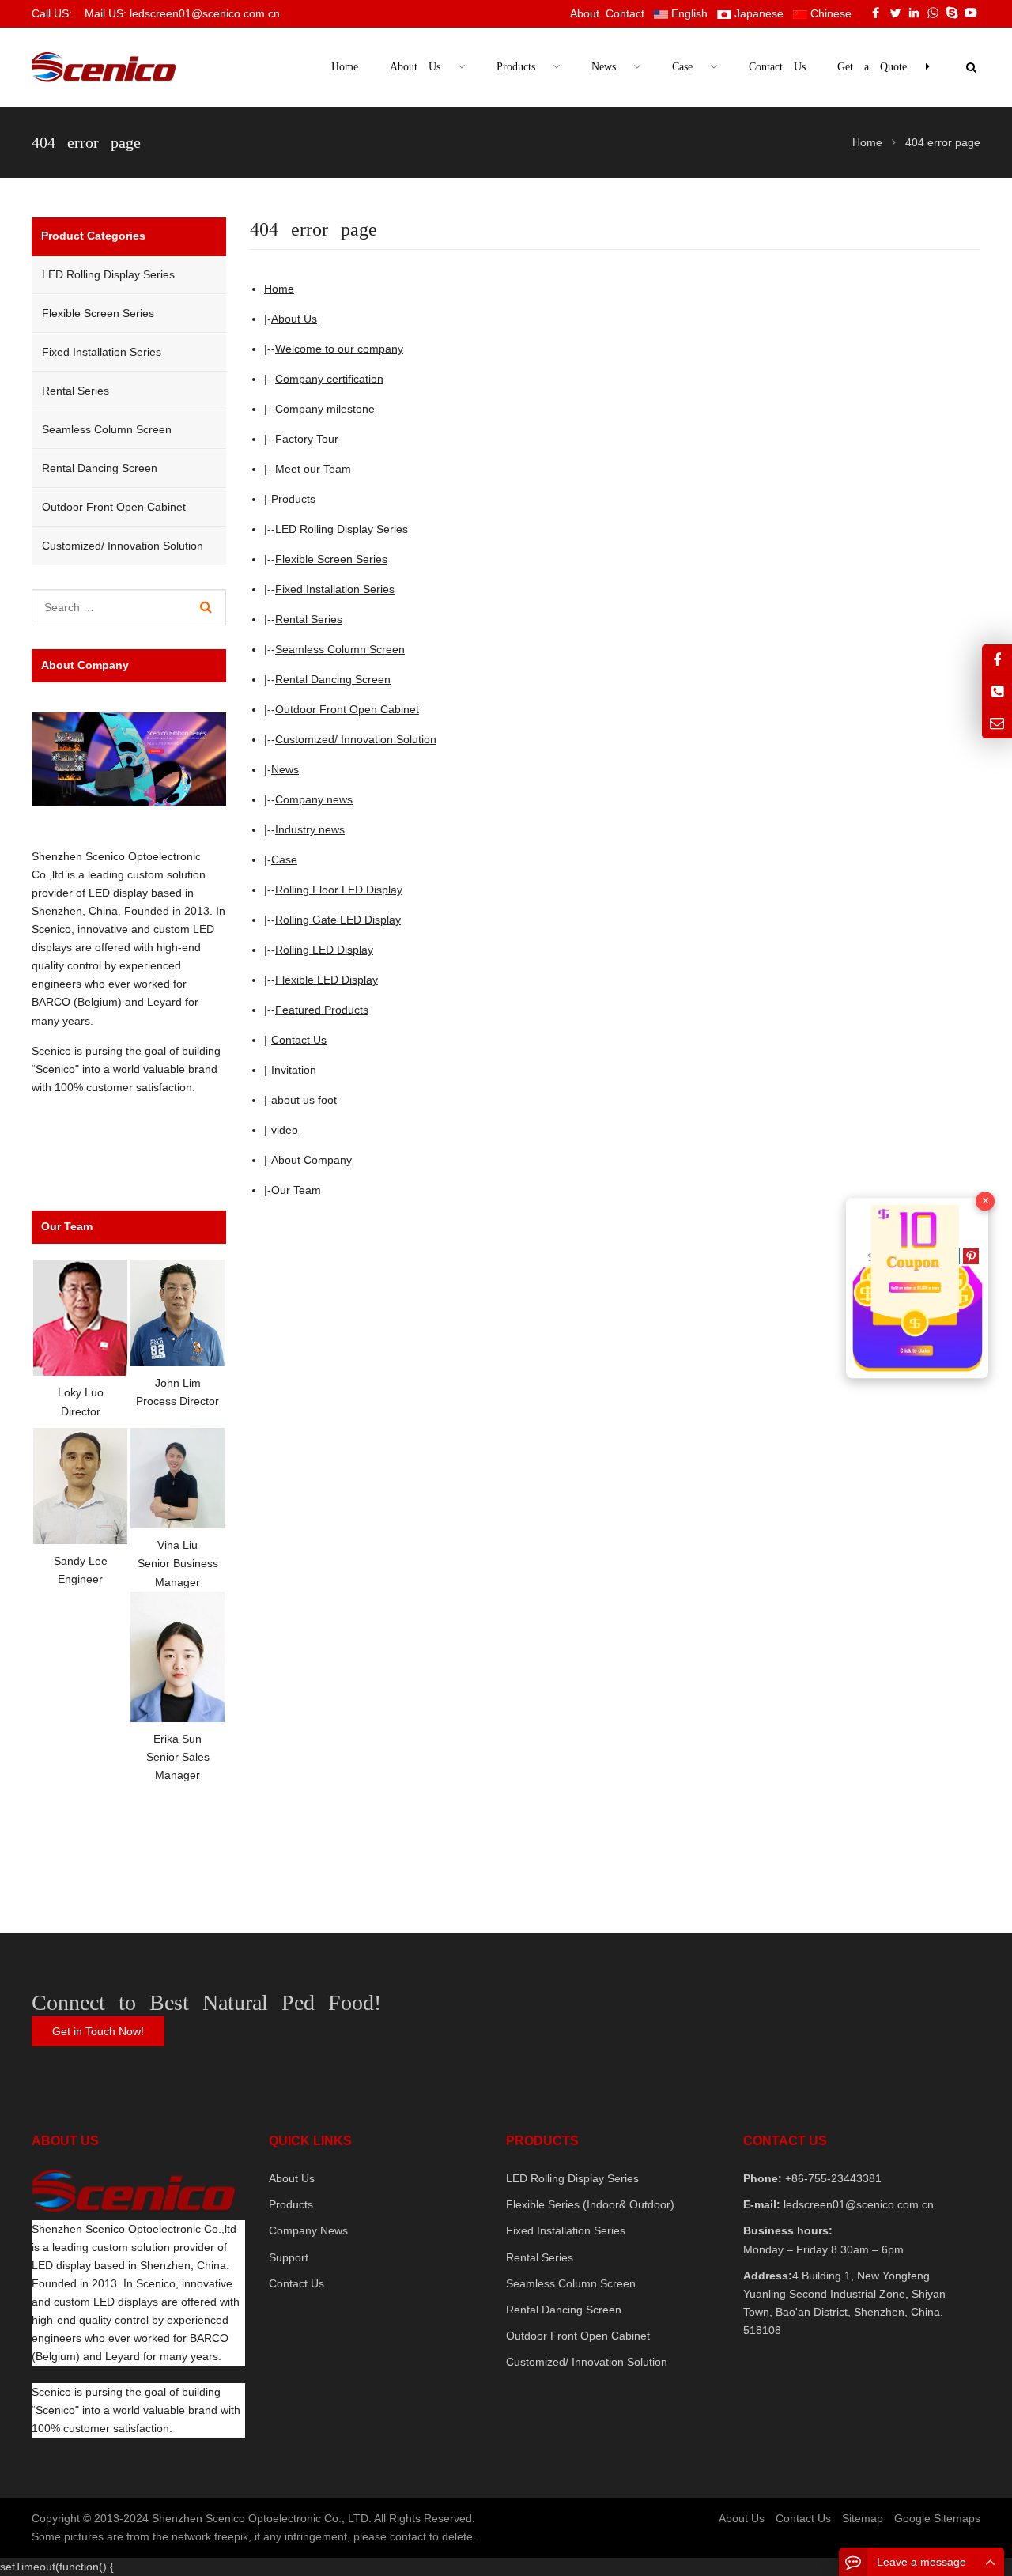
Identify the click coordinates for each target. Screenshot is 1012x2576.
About (585, 13)
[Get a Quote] (917, 1288)
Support (289, 2257)
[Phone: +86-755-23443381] (997, 691)
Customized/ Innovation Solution (356, 739)
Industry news (310, 829)
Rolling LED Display (324, 950)
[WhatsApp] (933, 13)
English (688, 13)
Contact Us (299, 1040)
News (285, 769)
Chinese (829, 13)
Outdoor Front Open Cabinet (347, 709)
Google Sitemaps (937, 2518)
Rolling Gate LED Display (338, 920)
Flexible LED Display (327, 980)
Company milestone (325, 409)
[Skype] (952, 13)
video (285, 1130)
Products (293, 499)
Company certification (329, 379)
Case (284, 859)
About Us (294, 319)
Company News (308, 2230)
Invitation (294, 1070)
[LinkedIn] (914, 13)
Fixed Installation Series (335, 589)
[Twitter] (895, 13)
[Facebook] (876, 13)
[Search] (206, 607)
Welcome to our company (339, 349)
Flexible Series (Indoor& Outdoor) (590, 2204)
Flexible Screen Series (331, 559)
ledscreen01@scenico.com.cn (857, 2204)
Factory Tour (307, 439)
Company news (314, 799)
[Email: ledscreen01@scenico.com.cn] (997, 723)
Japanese (757, 13)
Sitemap (863, 2518)
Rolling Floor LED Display (339, 890)
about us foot (304, 1100)
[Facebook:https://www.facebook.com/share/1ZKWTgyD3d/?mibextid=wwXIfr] (997, 660)
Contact (625, 13)
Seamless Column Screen (340, 649)
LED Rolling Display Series (342, 529)
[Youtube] (971, 13)
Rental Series (309, 619)
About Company (312, 1160)
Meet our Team (313, 469)
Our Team (296, 1190)
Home (345, 67)
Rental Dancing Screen (333, 679)
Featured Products (322, 1010)
